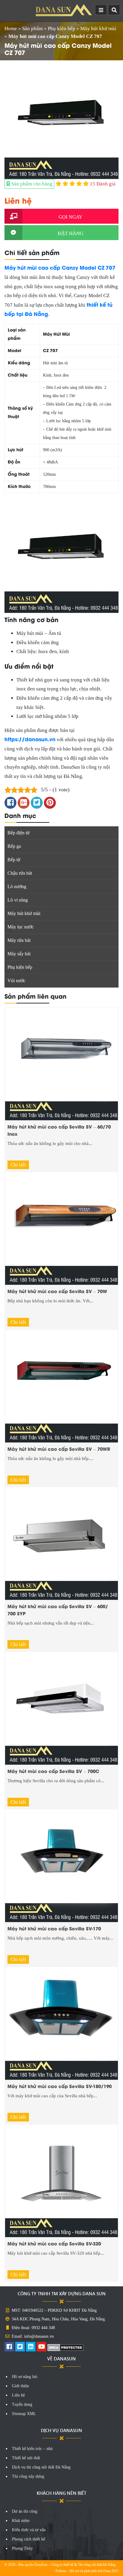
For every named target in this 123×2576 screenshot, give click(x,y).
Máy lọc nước (21, 927)
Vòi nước (16, 981)
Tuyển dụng (22, 2404)
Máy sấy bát (19, 954)
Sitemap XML (24, 2414)
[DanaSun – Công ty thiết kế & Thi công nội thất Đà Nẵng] (64, 10)
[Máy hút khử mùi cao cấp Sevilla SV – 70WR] (61, 1386)
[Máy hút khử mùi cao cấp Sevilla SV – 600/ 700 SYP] (61, 1543)
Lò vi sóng (18, 900)
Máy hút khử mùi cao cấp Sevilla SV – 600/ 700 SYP (58, 1610)
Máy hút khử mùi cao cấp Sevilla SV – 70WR (59, 1449)
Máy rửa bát (19, 940)
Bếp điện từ (19, 833)
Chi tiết (18, 1165)
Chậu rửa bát (20, 873)
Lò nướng (17, 886)
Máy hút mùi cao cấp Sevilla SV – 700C (53, 1771)
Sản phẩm (32, 29)
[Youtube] (41, 2347)
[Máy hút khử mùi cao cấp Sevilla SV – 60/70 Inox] (61, 1064)
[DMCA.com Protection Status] (66, 2347)
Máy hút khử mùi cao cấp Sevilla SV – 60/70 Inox (59, 1130)
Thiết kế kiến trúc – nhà (32, 2449)
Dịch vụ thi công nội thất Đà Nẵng (41, 2467)
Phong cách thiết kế (29, 2539)
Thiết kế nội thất (26, 2458)
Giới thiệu (20, 2386)
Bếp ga (14, 846)
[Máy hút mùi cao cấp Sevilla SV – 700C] (61, 1708)
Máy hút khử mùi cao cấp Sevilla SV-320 (54, 2243)
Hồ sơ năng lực (25, 2377)
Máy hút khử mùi (98, 29)
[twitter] (20, 2347)
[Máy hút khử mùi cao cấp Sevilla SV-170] (61, 1865)
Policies (61, 2571)
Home (11, 29)
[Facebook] (9, 2347)
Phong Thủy (22, 2548)
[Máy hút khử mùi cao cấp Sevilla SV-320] (61, 2180)
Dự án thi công (25, 2511)
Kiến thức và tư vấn (29, 2530)
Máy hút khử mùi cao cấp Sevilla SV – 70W (57, 1291)
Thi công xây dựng (28, 2476)
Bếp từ (14, 860)
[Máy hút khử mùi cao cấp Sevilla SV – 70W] (61, 1228)
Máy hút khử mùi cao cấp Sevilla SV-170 (54, 1928)
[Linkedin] (31, 2347)
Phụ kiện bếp (61, 29)
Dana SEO (111, 2571)
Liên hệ (18, 2395)
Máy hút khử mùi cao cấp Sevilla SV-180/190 (60, 2086)
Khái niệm (21, 2521)
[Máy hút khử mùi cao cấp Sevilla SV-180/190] (61, 2023)
